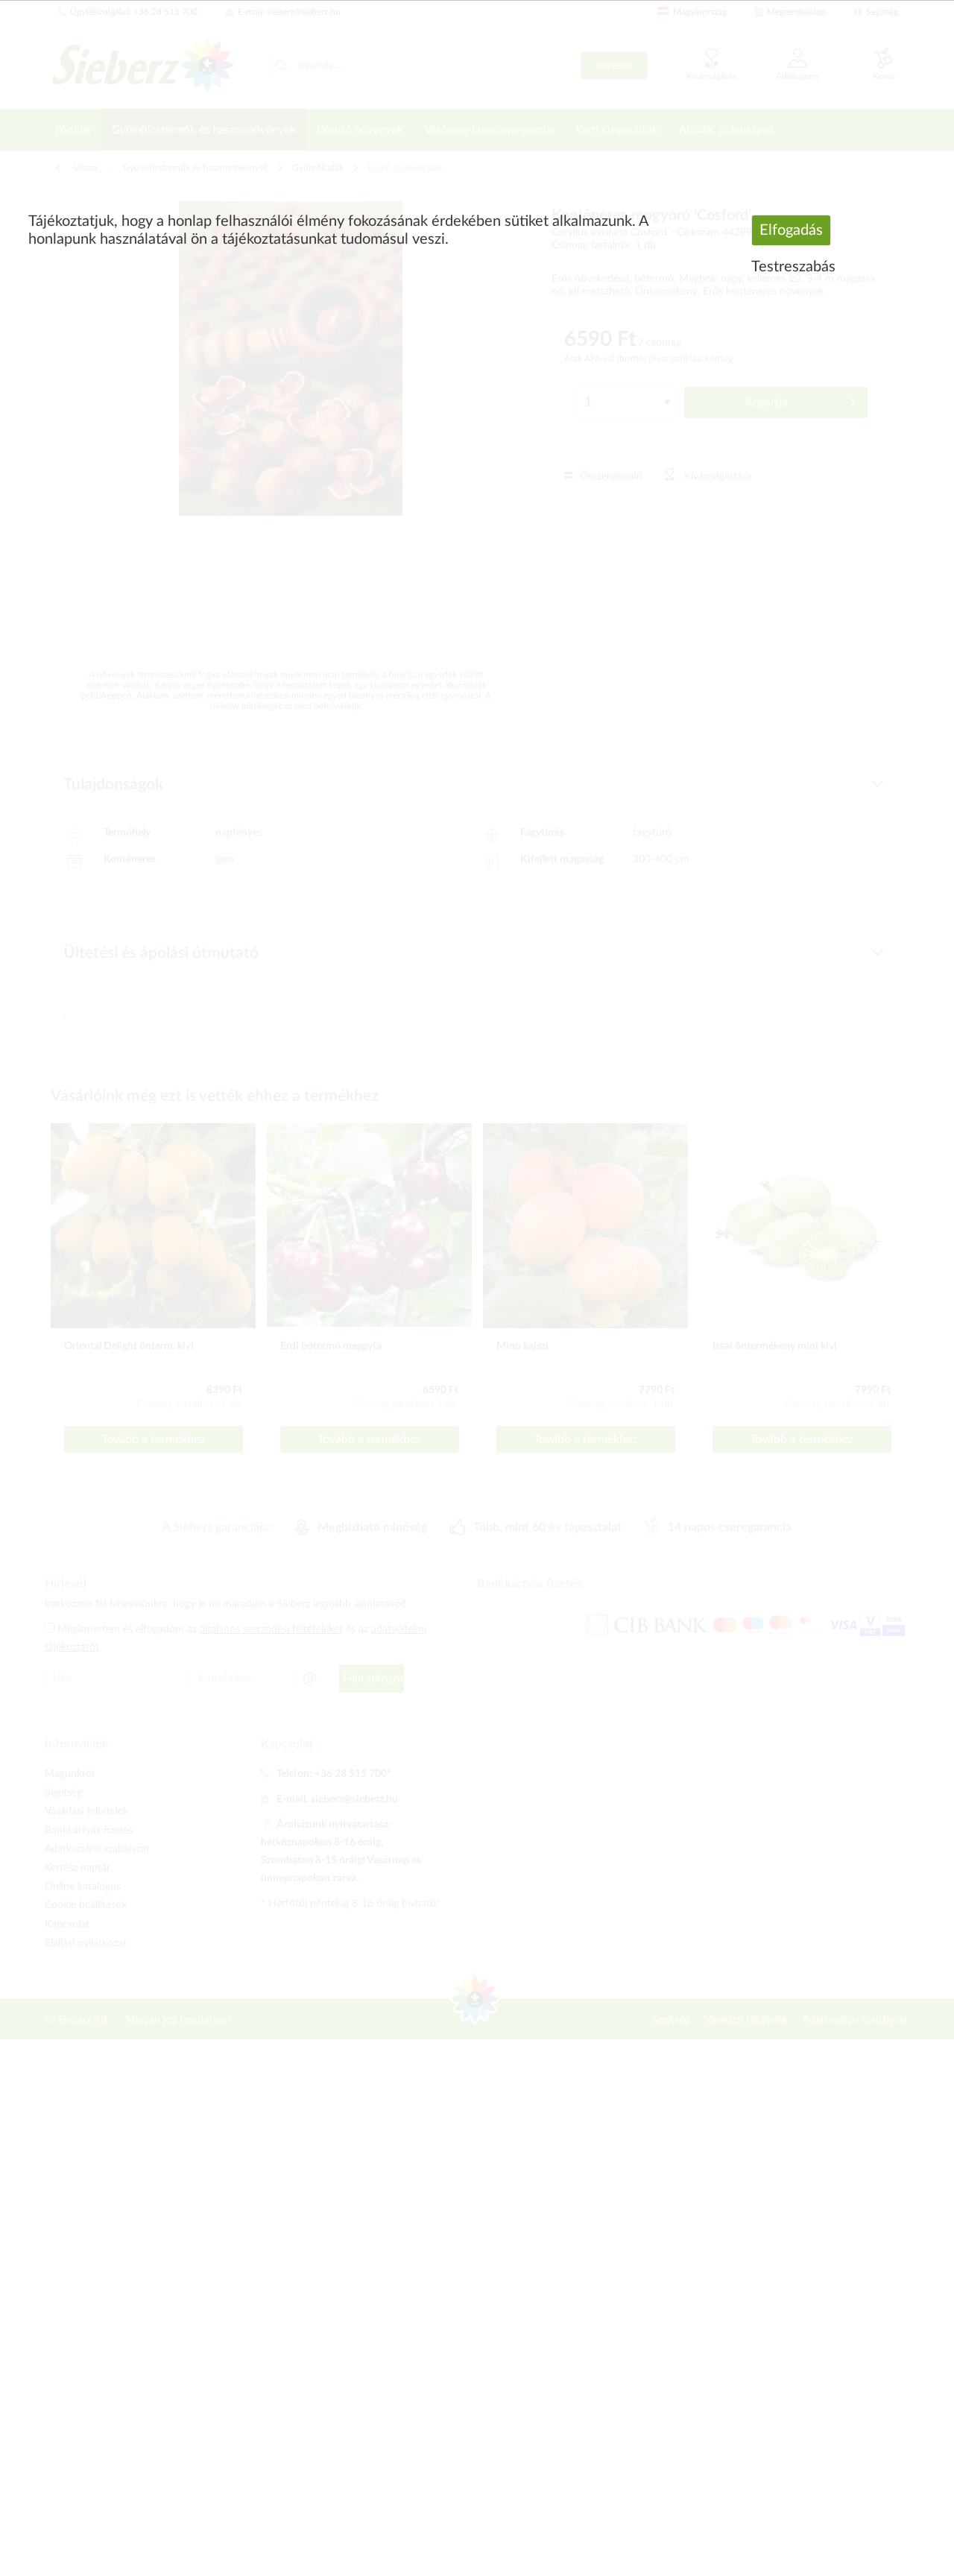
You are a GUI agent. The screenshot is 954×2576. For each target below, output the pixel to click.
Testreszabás (793, 267)
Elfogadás (791, 230)
